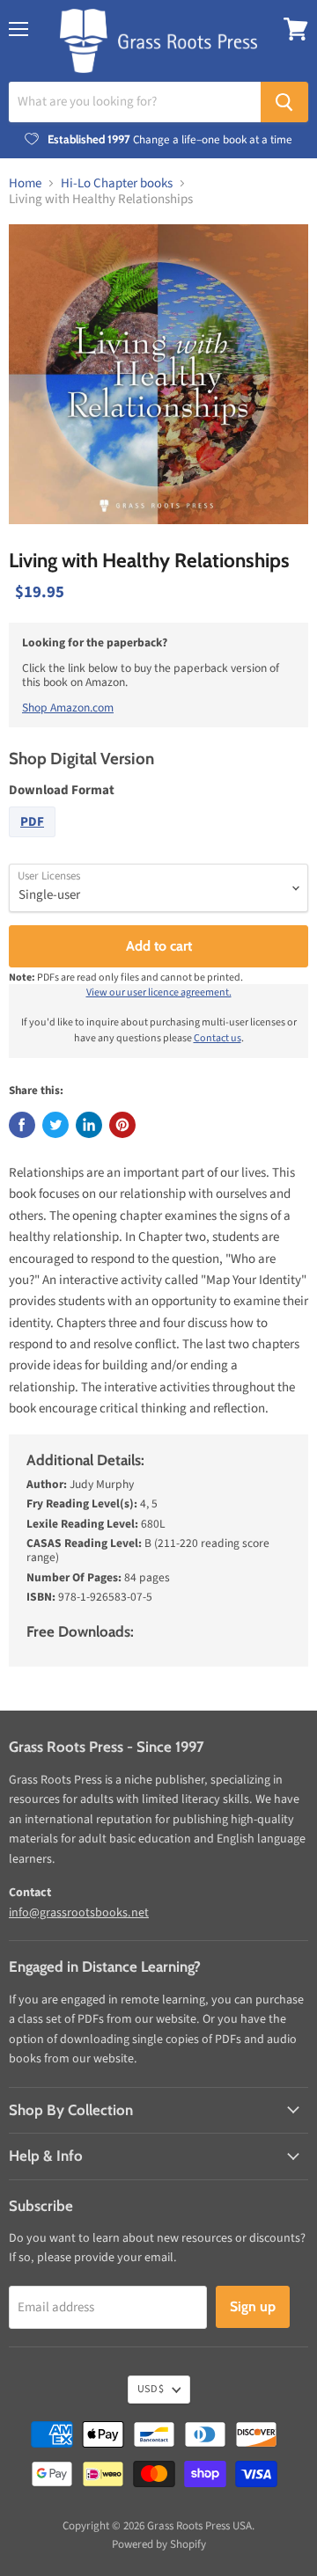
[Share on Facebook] (22, 1125)
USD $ (151, 2389)
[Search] (284, 102)
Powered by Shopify (159, 2544)
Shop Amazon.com (68, 708)
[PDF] (34, 842)
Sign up (253, 2306)
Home (25, 183)
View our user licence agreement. (159, 992)
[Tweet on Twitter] (55, 1125)
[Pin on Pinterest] (122, 1125)
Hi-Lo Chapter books (117, 183)
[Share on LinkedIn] (89, 1125)
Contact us (217, 1038)
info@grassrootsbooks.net (79, 1913)
